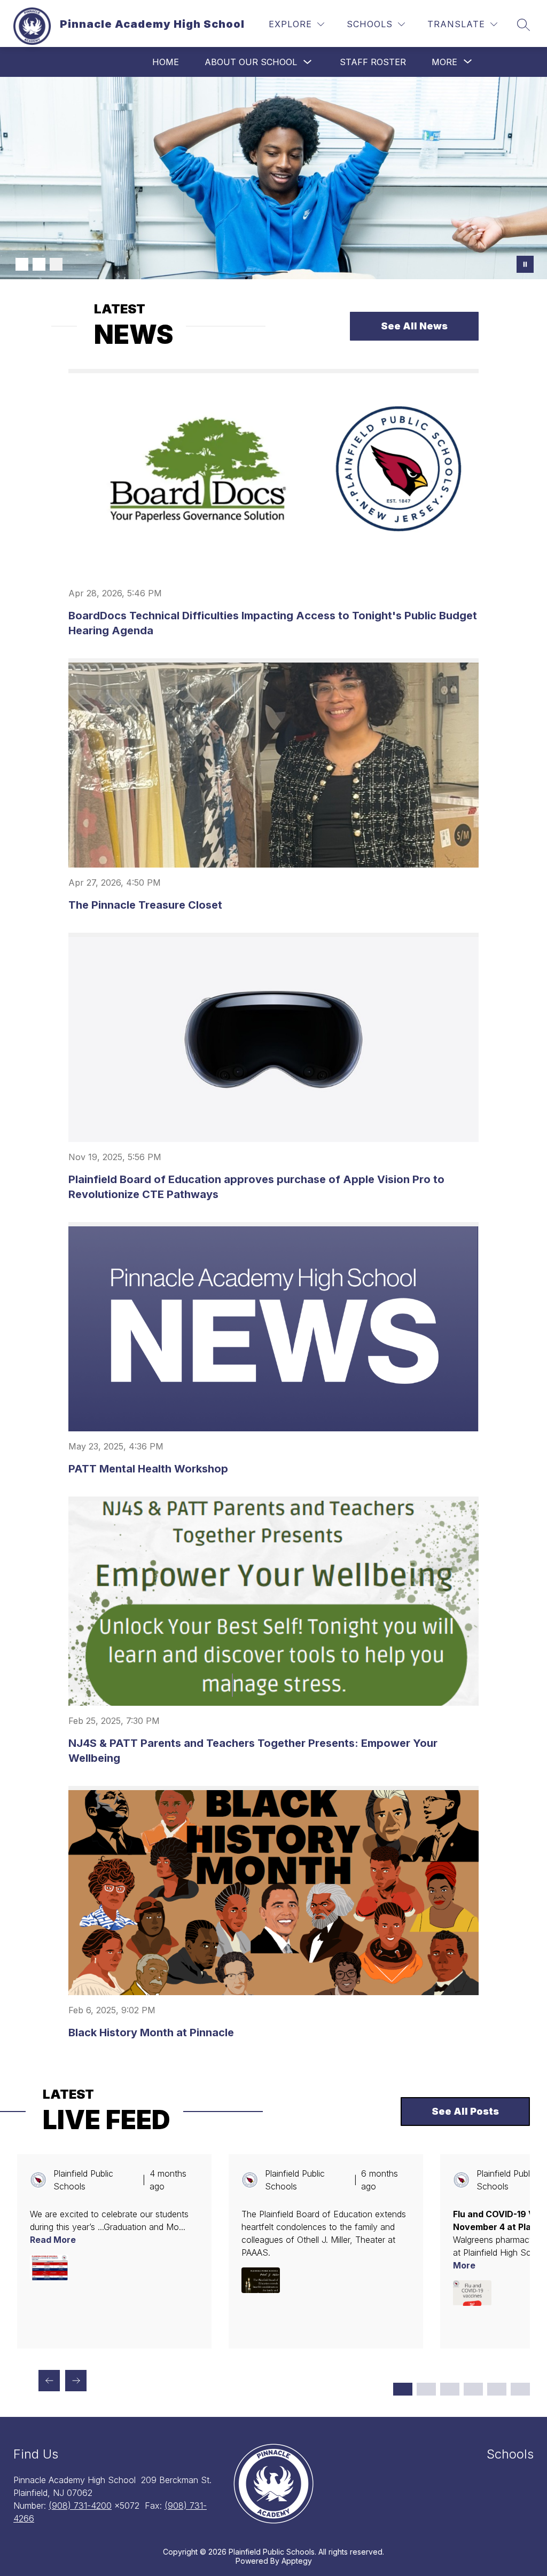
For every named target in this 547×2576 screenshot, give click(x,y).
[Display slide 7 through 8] (473, 2389)
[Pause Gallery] (525, 264)
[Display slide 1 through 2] (403, 2389)
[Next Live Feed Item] (76, 2381)
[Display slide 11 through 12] (520, 2389)
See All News (414, 326)
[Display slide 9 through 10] (497, 2389)
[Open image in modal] (49, 2267)
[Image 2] (39, 264)
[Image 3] (56, 264)
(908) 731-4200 (80, 2506)
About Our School (251, 62)
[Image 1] (22, 264)
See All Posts (465, 2111)
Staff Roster (373, 62)
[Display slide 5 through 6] (450, 2389)
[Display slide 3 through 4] (426, 2389)
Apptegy (297, 2561)
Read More (53, 2240)
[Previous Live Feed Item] (49, 2381)
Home (166, 62)
